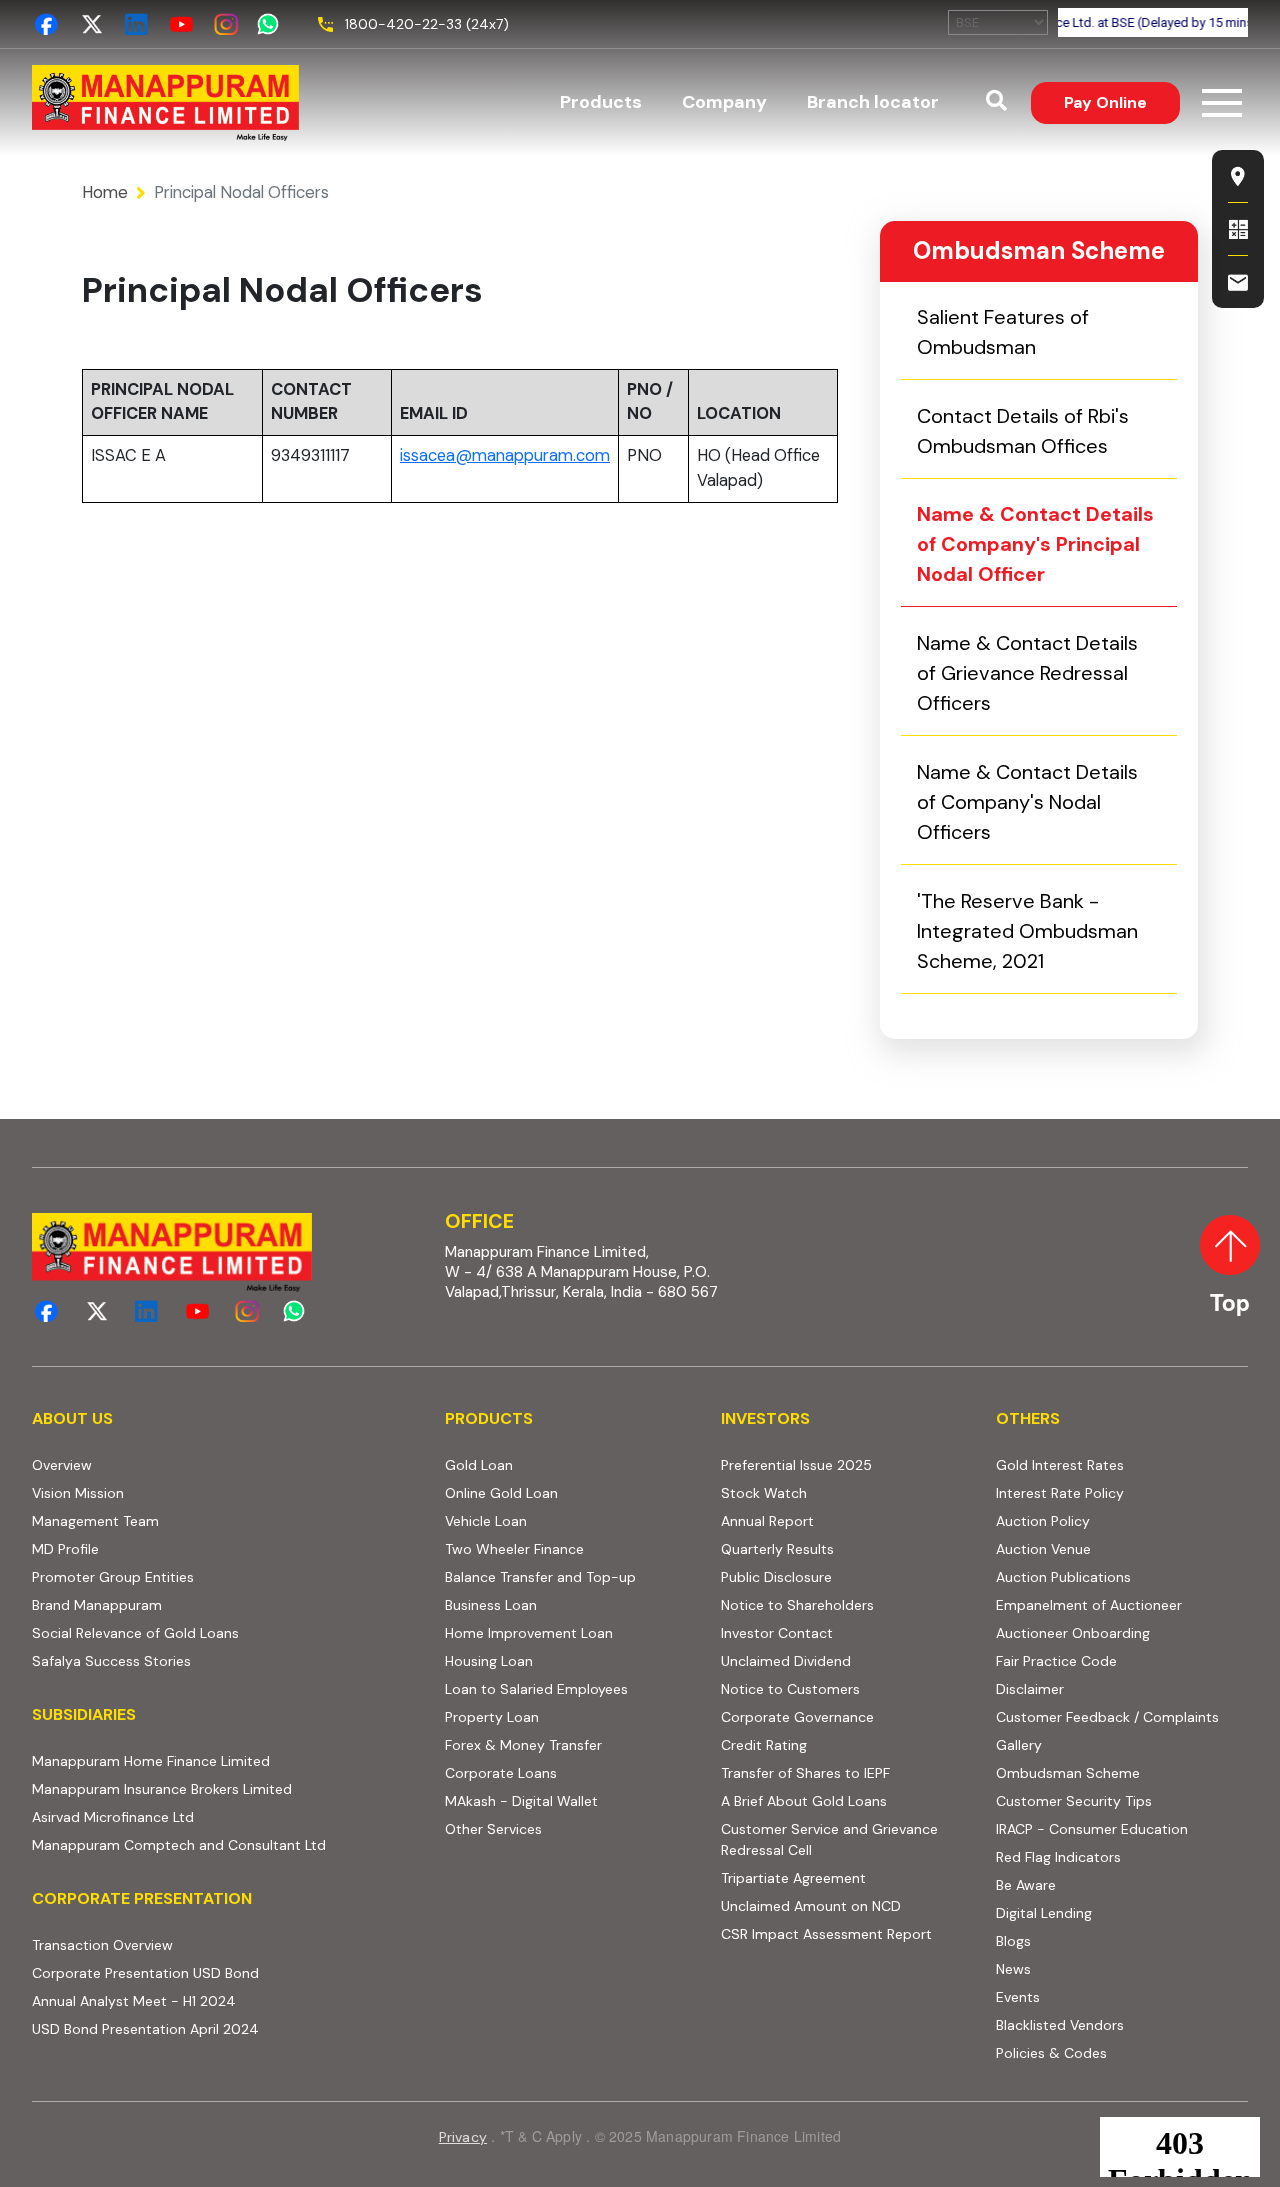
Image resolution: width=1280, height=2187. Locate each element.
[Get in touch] (1238, 282)
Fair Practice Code (1056, 1661)
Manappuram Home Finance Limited (226, 1760)
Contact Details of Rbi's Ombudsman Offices (1023, 431)
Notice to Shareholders (797, 1605)
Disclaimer (1030, 1689)
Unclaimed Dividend (786, 1661)
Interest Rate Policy (1060, 1493)
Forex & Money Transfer (523, 1745)
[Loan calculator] (1238, 229)
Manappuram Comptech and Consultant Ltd (226, 1844)
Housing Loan (489, 1661)
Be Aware (1103, 1884)
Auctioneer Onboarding (1122, 1632)
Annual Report (767, 1521)
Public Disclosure (776, 1577)
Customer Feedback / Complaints (1107, 1717)
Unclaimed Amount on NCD (811, 1906)
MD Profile (65, 1549)
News (1013, 1969)
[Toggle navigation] (1222, 103)
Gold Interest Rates (1060, 1465)
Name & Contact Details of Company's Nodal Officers (1027, 802)
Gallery (1019, 1745)
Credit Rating (841, 1744)
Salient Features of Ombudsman (1003, 332)
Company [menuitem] (724, 102)
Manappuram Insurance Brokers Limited (226, 1788)
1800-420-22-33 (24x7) (427, 24)
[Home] (165, 103)
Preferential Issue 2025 (796, 1465)
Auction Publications (1063, 1577)
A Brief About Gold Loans (847, 1800)
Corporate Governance (797, 1717)
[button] (996, 102)
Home (105, 192)
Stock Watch (764, 1493)
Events (1018, 1997)
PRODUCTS (489, 1418)
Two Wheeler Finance (514, 1549)
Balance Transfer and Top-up (540, 1577)
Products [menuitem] (601, 102)
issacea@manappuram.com (505, 455)
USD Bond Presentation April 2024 (222, 2028)
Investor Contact (777, 1633)
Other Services (493, 1829)
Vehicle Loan (486, 1521)
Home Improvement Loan (529, 1633)
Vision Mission (78, 1493)
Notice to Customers (790, 1689)
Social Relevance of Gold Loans (135, 1633)
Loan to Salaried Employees (536, 1689)
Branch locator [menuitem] (873, 102)
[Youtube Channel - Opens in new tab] (181, 24)
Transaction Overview (179, 1944)
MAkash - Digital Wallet (521, 1801)
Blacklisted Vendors (1060, 2025)
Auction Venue (1043, 1549)
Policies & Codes (1051, 2053)
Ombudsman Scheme (1068, 1773)
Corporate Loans (501, 1773)
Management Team (95, 1521)
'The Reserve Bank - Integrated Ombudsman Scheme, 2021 (1047, 931)
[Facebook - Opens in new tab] (46, 24)
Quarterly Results (777, 1549)
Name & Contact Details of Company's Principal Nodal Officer (1035, 544)
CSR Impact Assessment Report (826, 1934)
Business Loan (491, 1605)
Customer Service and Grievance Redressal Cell (829, 1839)
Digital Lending (1044, 1913)
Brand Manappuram (97, 1605)
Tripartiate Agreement (847, 1877)
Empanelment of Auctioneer (1089, 1605)
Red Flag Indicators (1122, 1856)
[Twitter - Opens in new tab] (91, 24)
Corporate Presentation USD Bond (222, 1972)
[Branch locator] (1238, 176)
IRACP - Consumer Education (1122, 1828)
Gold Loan (479, 1465)
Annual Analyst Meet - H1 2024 (211, 2000)
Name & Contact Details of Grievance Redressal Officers (1027, 673)
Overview (62, 1465)
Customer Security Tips (1074, 1801)
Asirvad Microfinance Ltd (226, 1816)
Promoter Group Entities (113, 1577)
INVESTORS (765, 1418)
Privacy (463, 2137)
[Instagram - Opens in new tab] (226, 24)
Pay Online (1122, 102)
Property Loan (492, 1717)
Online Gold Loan (501, 1493)
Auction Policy (1120, 1520)
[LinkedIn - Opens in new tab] (136, 24)
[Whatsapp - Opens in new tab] (271, 24)
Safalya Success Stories (111, 1661)
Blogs (1013, 1941)
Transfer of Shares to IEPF (805, 1773)
